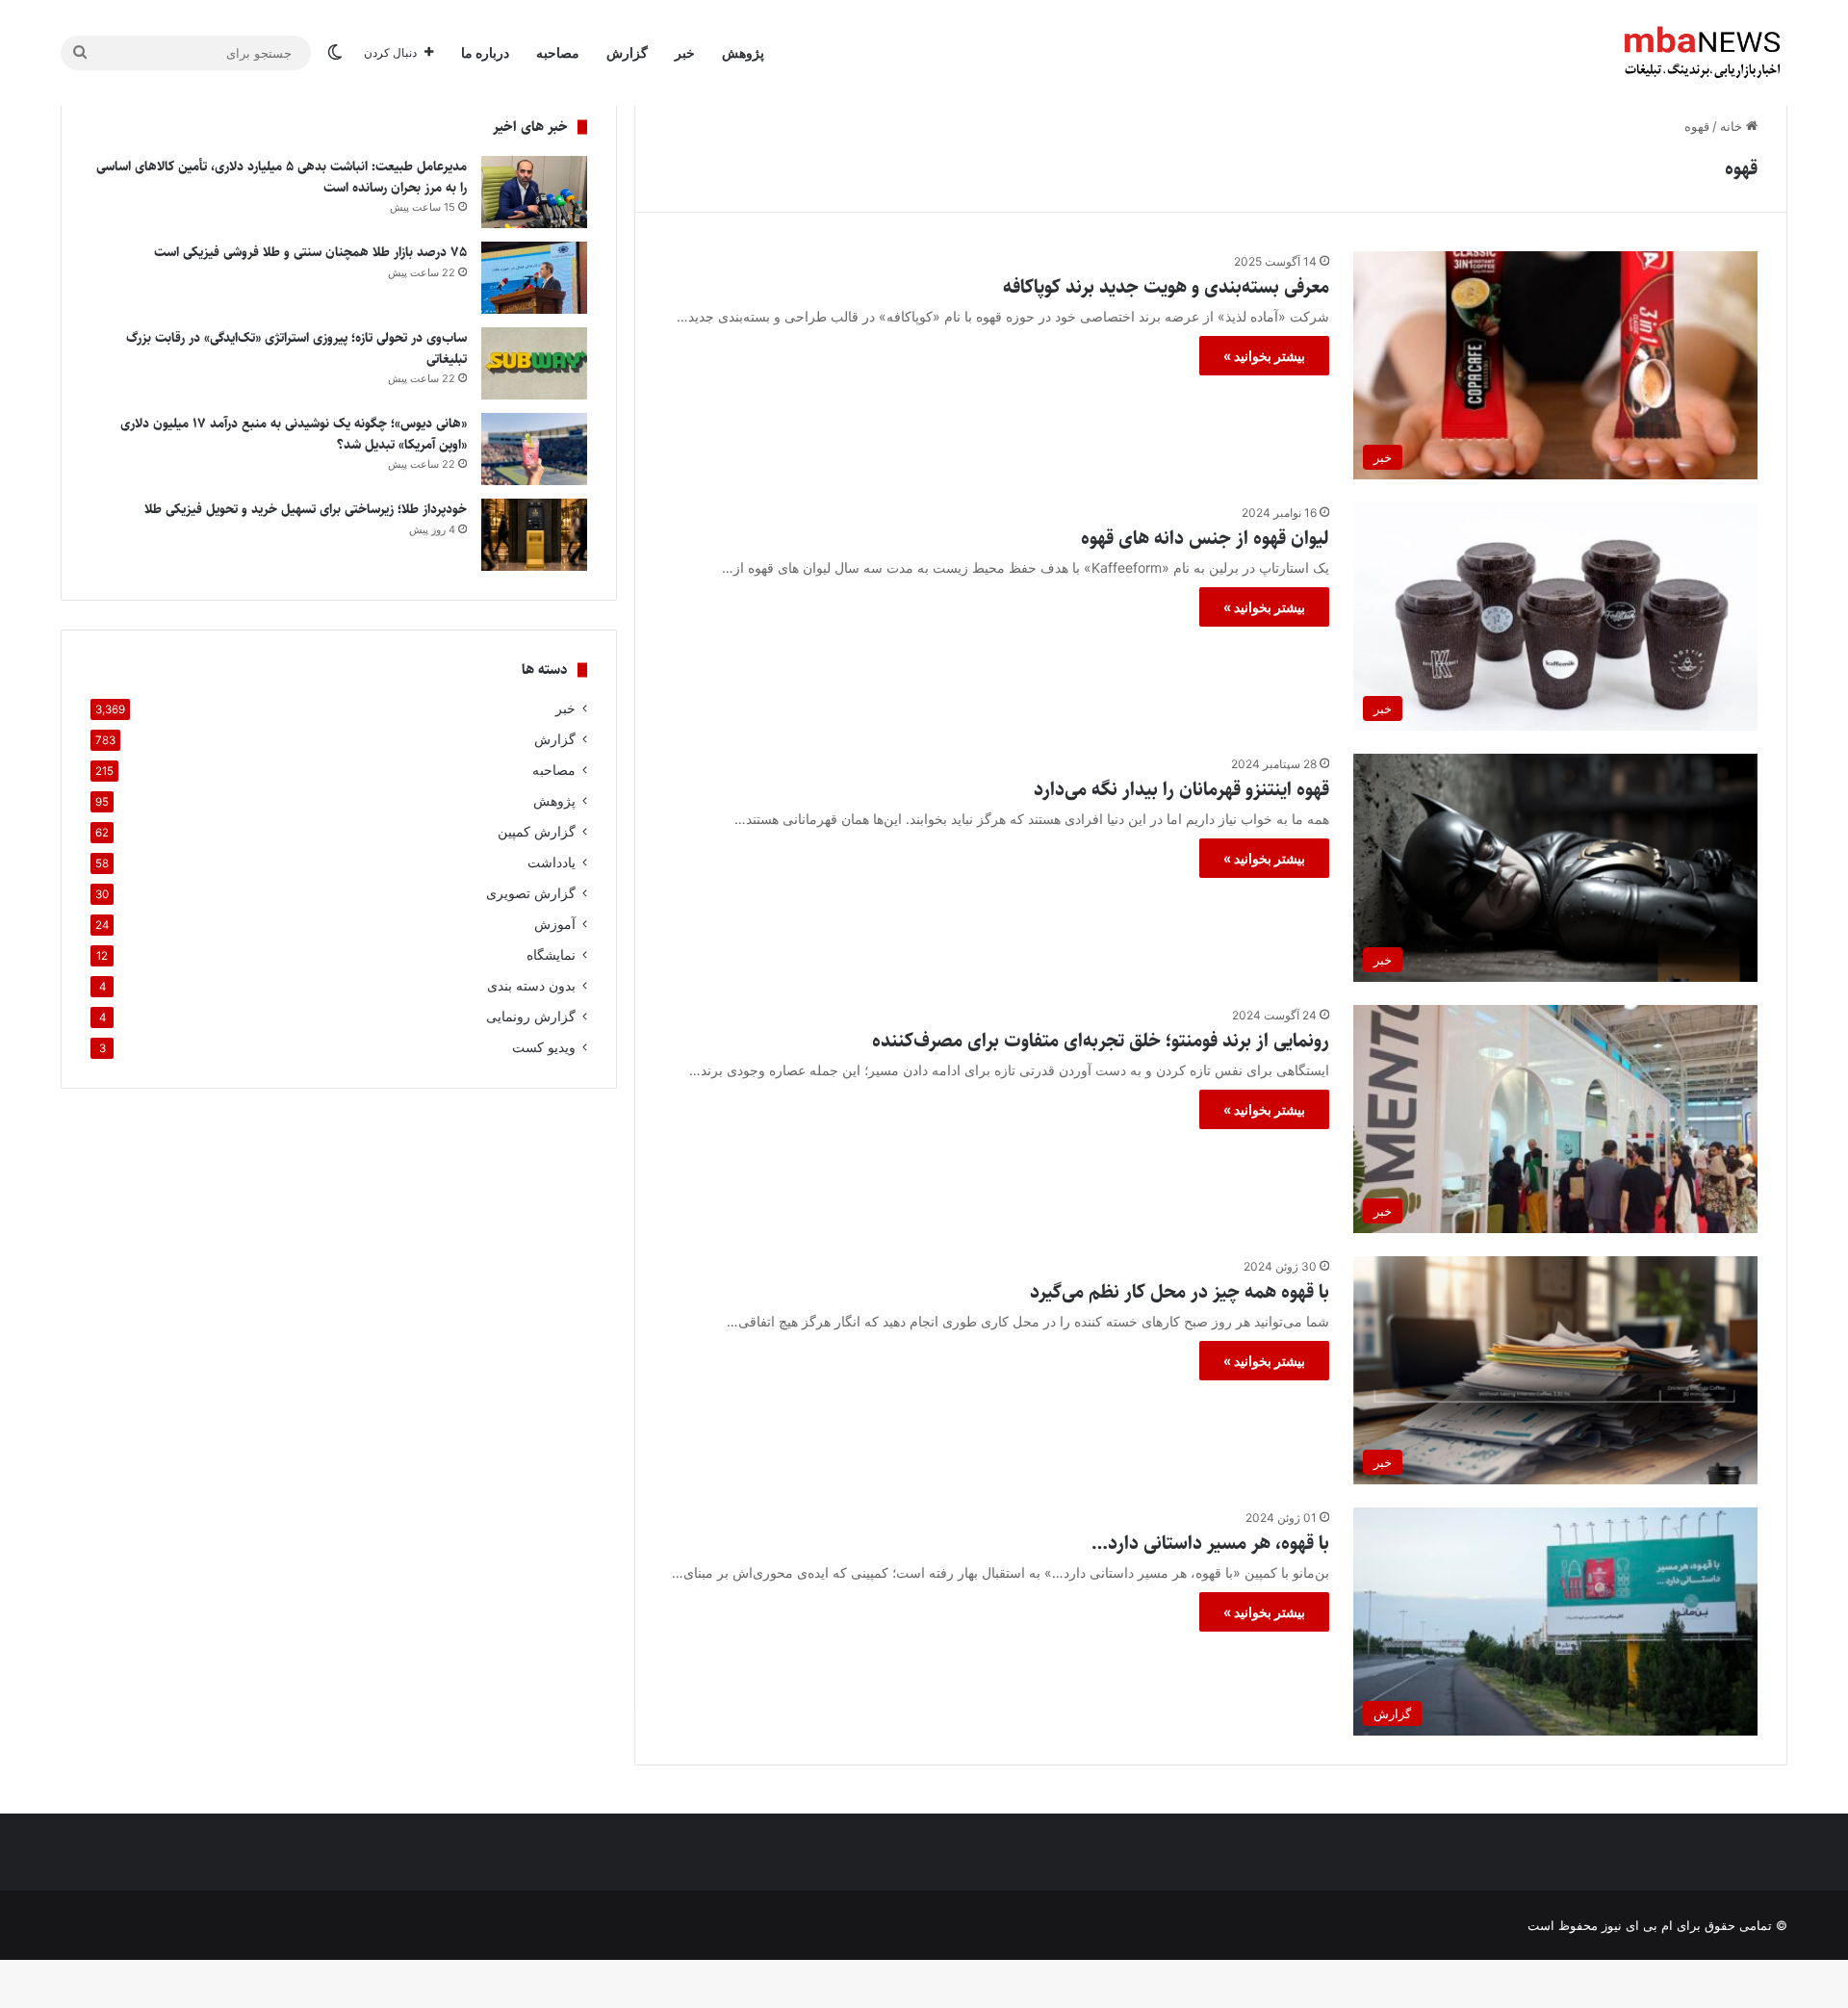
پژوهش (743, 52)
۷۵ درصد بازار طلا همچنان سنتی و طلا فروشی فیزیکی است (310, 252)
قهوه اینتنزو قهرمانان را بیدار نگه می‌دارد (1181, 790)
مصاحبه (558, 52)
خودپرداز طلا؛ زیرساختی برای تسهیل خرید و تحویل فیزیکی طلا (304, 509)
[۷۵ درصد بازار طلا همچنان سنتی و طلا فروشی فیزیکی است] (534, 278)
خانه (1733, 126)
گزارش (627, 52)
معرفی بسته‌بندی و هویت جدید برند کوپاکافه (1166, 287)
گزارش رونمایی (531, 1017)
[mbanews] (1703, 53)
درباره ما (485, 52)
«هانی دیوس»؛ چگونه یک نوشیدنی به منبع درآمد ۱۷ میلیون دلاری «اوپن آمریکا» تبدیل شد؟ (294, 434)
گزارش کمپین (537, 832)
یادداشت (552, 862)
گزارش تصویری (531, 893)
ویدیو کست (544, 1047)
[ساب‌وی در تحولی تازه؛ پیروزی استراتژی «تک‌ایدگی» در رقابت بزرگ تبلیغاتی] (534, 363)
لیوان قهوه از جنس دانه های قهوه (1205, 539)
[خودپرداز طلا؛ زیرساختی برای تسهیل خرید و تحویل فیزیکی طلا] (534, 535)
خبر (685, 52)
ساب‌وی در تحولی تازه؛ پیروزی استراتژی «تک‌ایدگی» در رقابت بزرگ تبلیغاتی (296, 348)
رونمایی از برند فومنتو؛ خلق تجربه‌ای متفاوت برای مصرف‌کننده (1101, 1041)
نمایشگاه (551, 955)
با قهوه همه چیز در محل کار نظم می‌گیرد (1180, 1292)
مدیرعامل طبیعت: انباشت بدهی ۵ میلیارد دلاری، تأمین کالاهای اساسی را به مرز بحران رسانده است (282, 177)
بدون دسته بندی (531, 986)
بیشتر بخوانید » (1264, 356)
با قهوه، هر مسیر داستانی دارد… (1210, 1544)
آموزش (555, 924)
